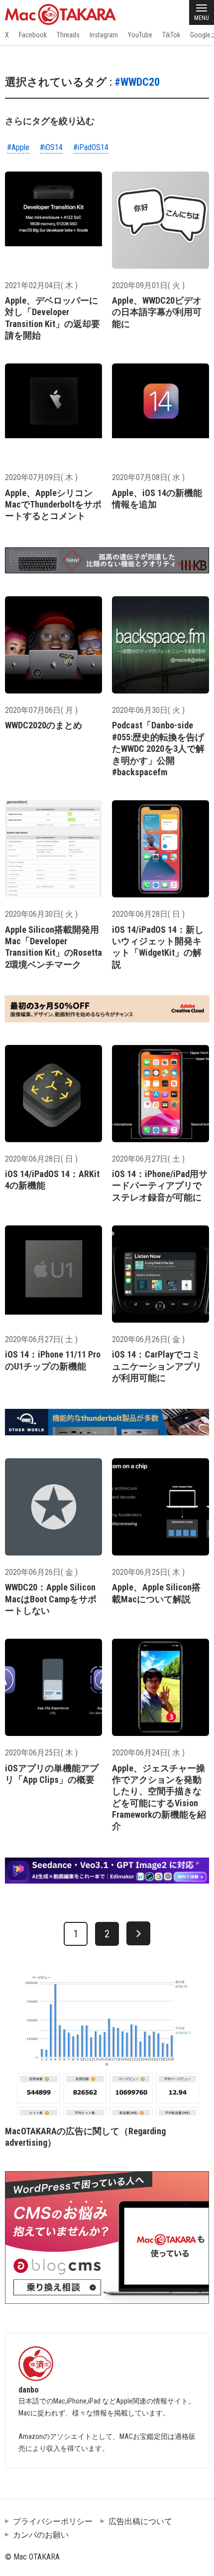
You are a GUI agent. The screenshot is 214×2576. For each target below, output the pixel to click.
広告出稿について (140, 2521)
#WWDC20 (137, 82)
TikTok (171, 35)
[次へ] (138, 1933)
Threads (68, 35)
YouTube (140, 35)
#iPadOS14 (91, 147)
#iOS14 (51, 147)
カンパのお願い (41, 2535)
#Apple (18, 147)
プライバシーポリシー (53, 2521)
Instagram (104, 35)
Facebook (33, 35)
